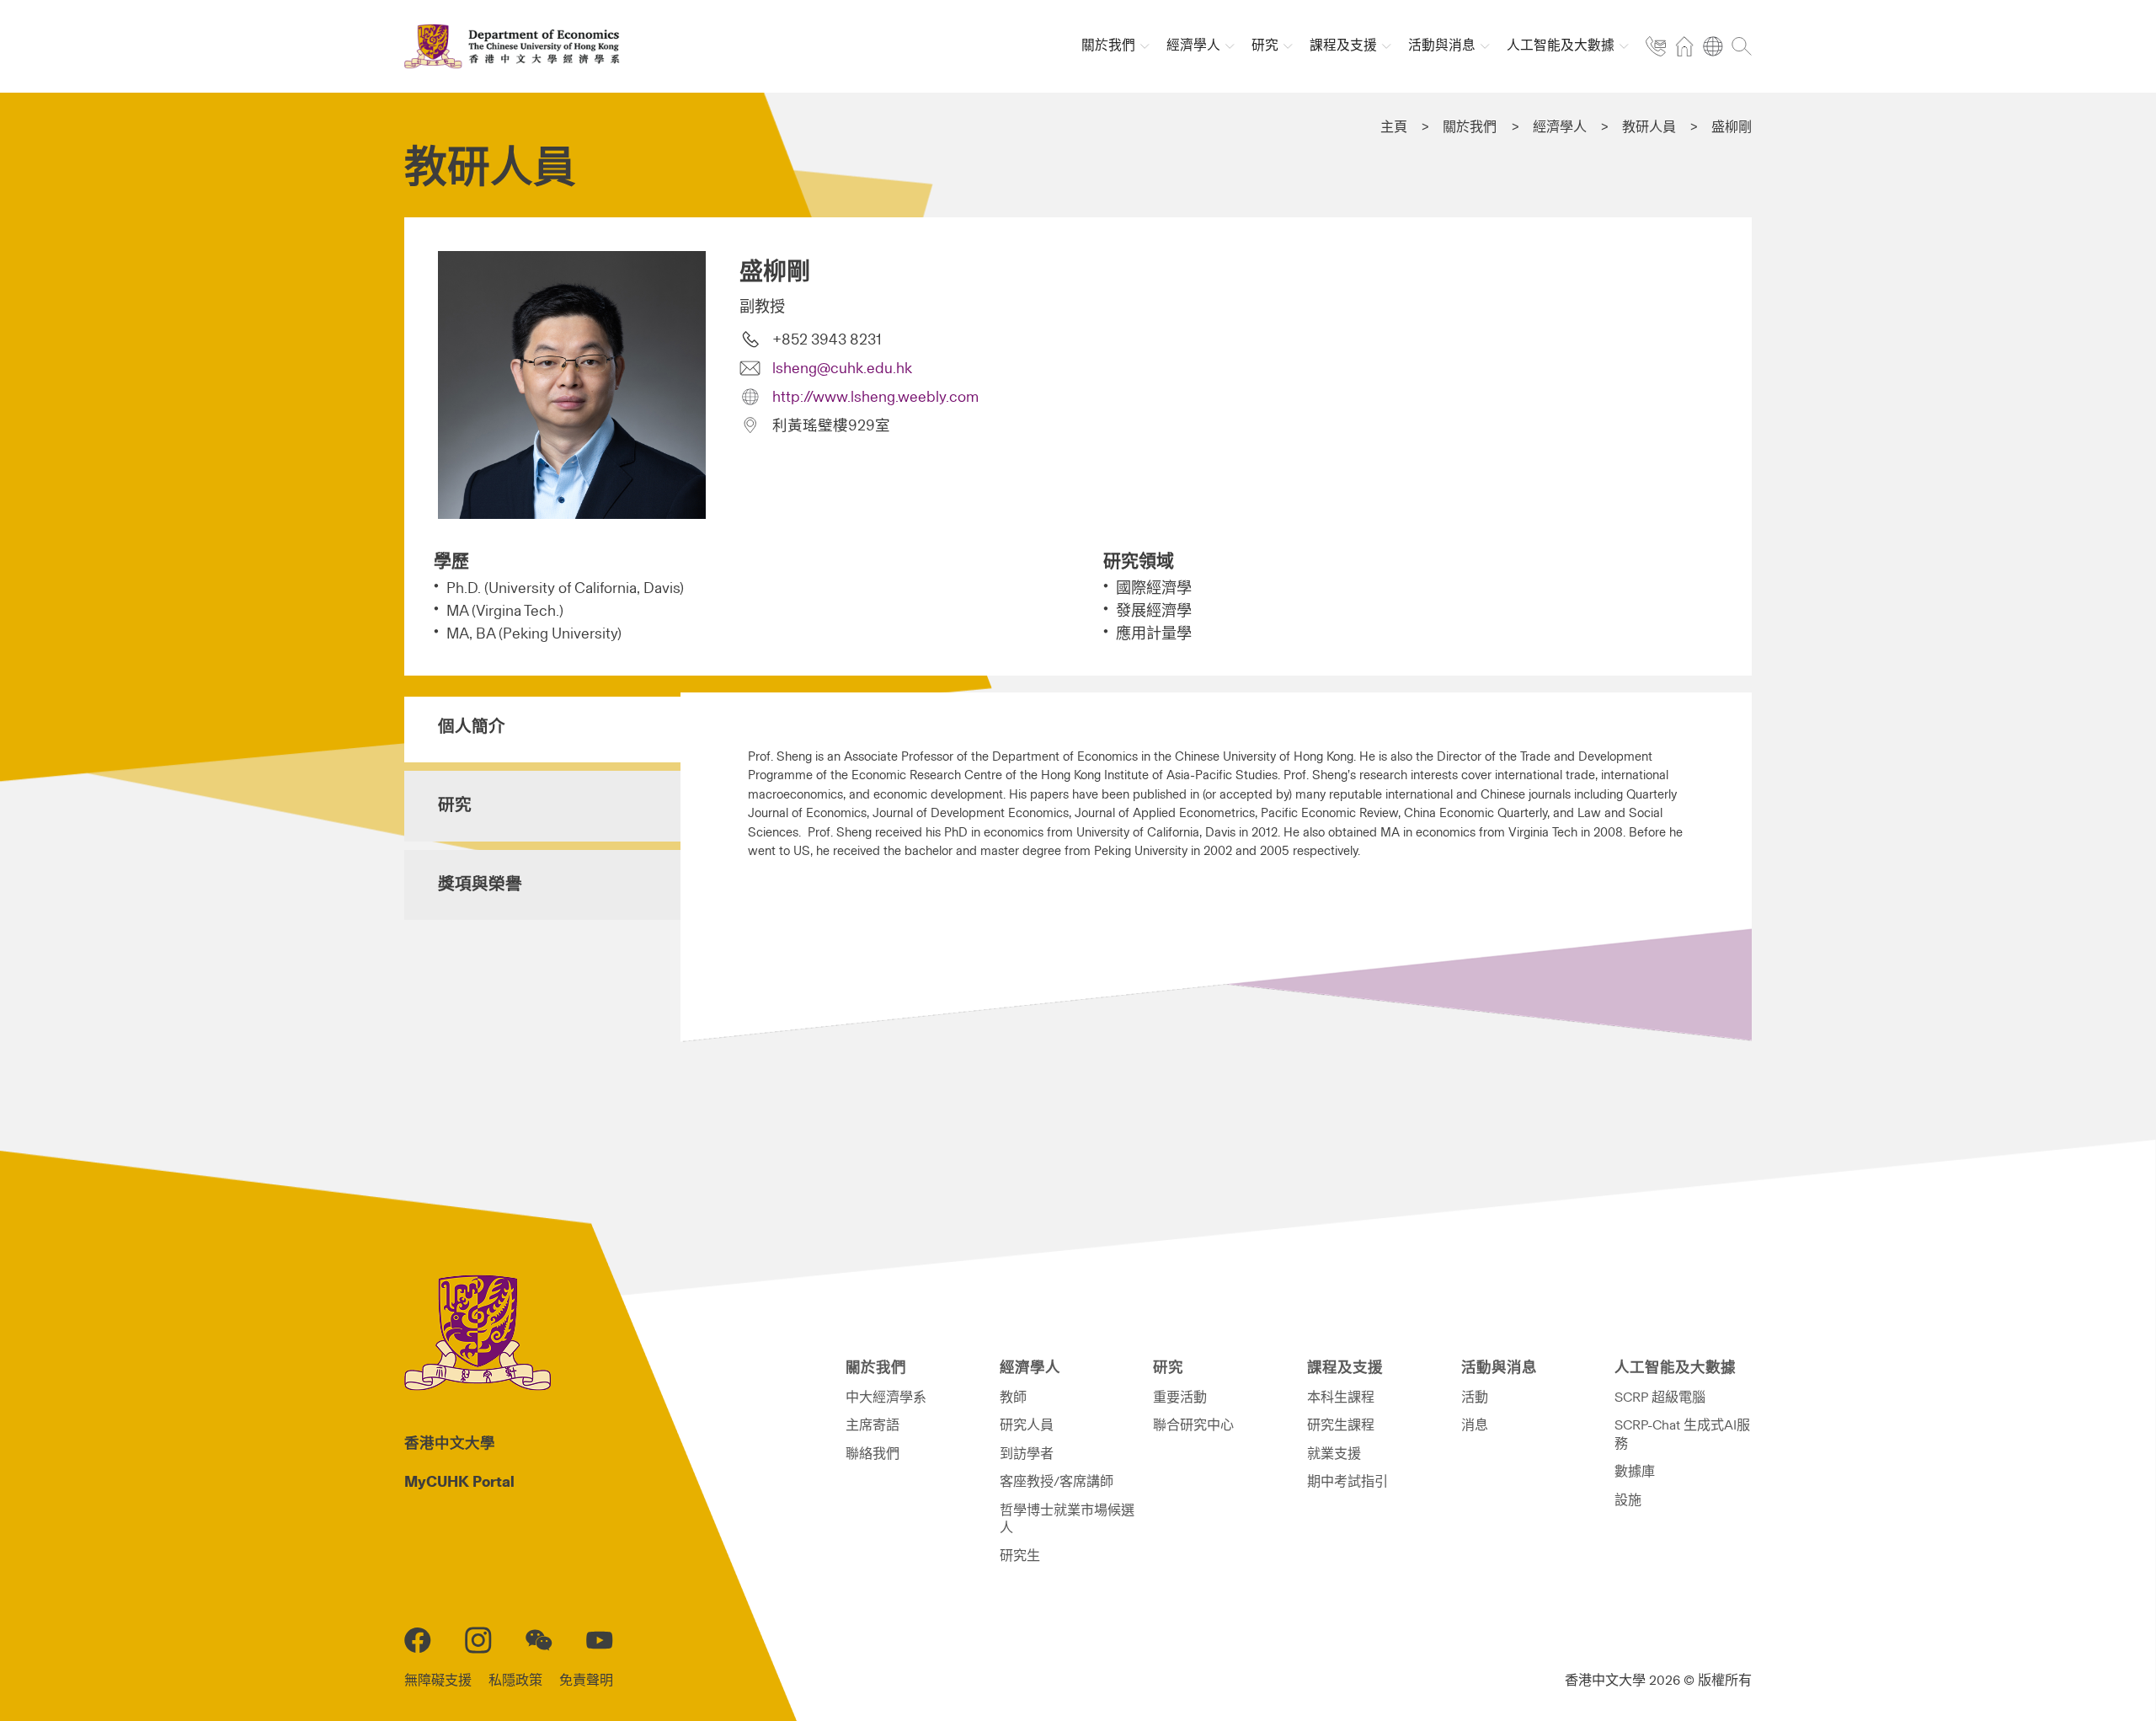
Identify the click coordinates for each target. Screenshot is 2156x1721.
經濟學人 (1560, 127)
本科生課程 (1341, 1398)
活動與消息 (1499, 1368)
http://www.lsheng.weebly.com (875, 398)
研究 (455, 805)
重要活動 (1180, 1398)
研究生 (1020, 1556)
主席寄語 (873, 1425)
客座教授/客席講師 (1057, 1482)
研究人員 (1027, 1425)
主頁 (1394, 127)
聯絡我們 (873, 1454)
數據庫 (1635, 1472)
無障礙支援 (438, 1681)
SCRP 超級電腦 (1660, 1398)
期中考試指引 (1347, 1482)
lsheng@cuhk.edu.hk (842, 369)
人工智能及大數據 (1675, 1368)
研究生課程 (1341, 1425)
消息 (1475, 1425)
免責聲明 (586, 1681)
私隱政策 (515, 1681)
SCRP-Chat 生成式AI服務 (1682, 1434)
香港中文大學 (450, 1444)
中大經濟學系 (886, 1398)
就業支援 (1334, 1454)
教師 (1013, 1398)
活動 (1475, 1398)
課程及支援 (1345, 1368)
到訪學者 (1027, 1454)
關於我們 (1470, 127)
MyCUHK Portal (459, 1483)
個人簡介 (472, 727)
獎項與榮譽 (480, 885)
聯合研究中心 (1193, 1425)
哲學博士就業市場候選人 (1067, 1519)
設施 (1628, 1500)
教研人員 (1649, 127)
